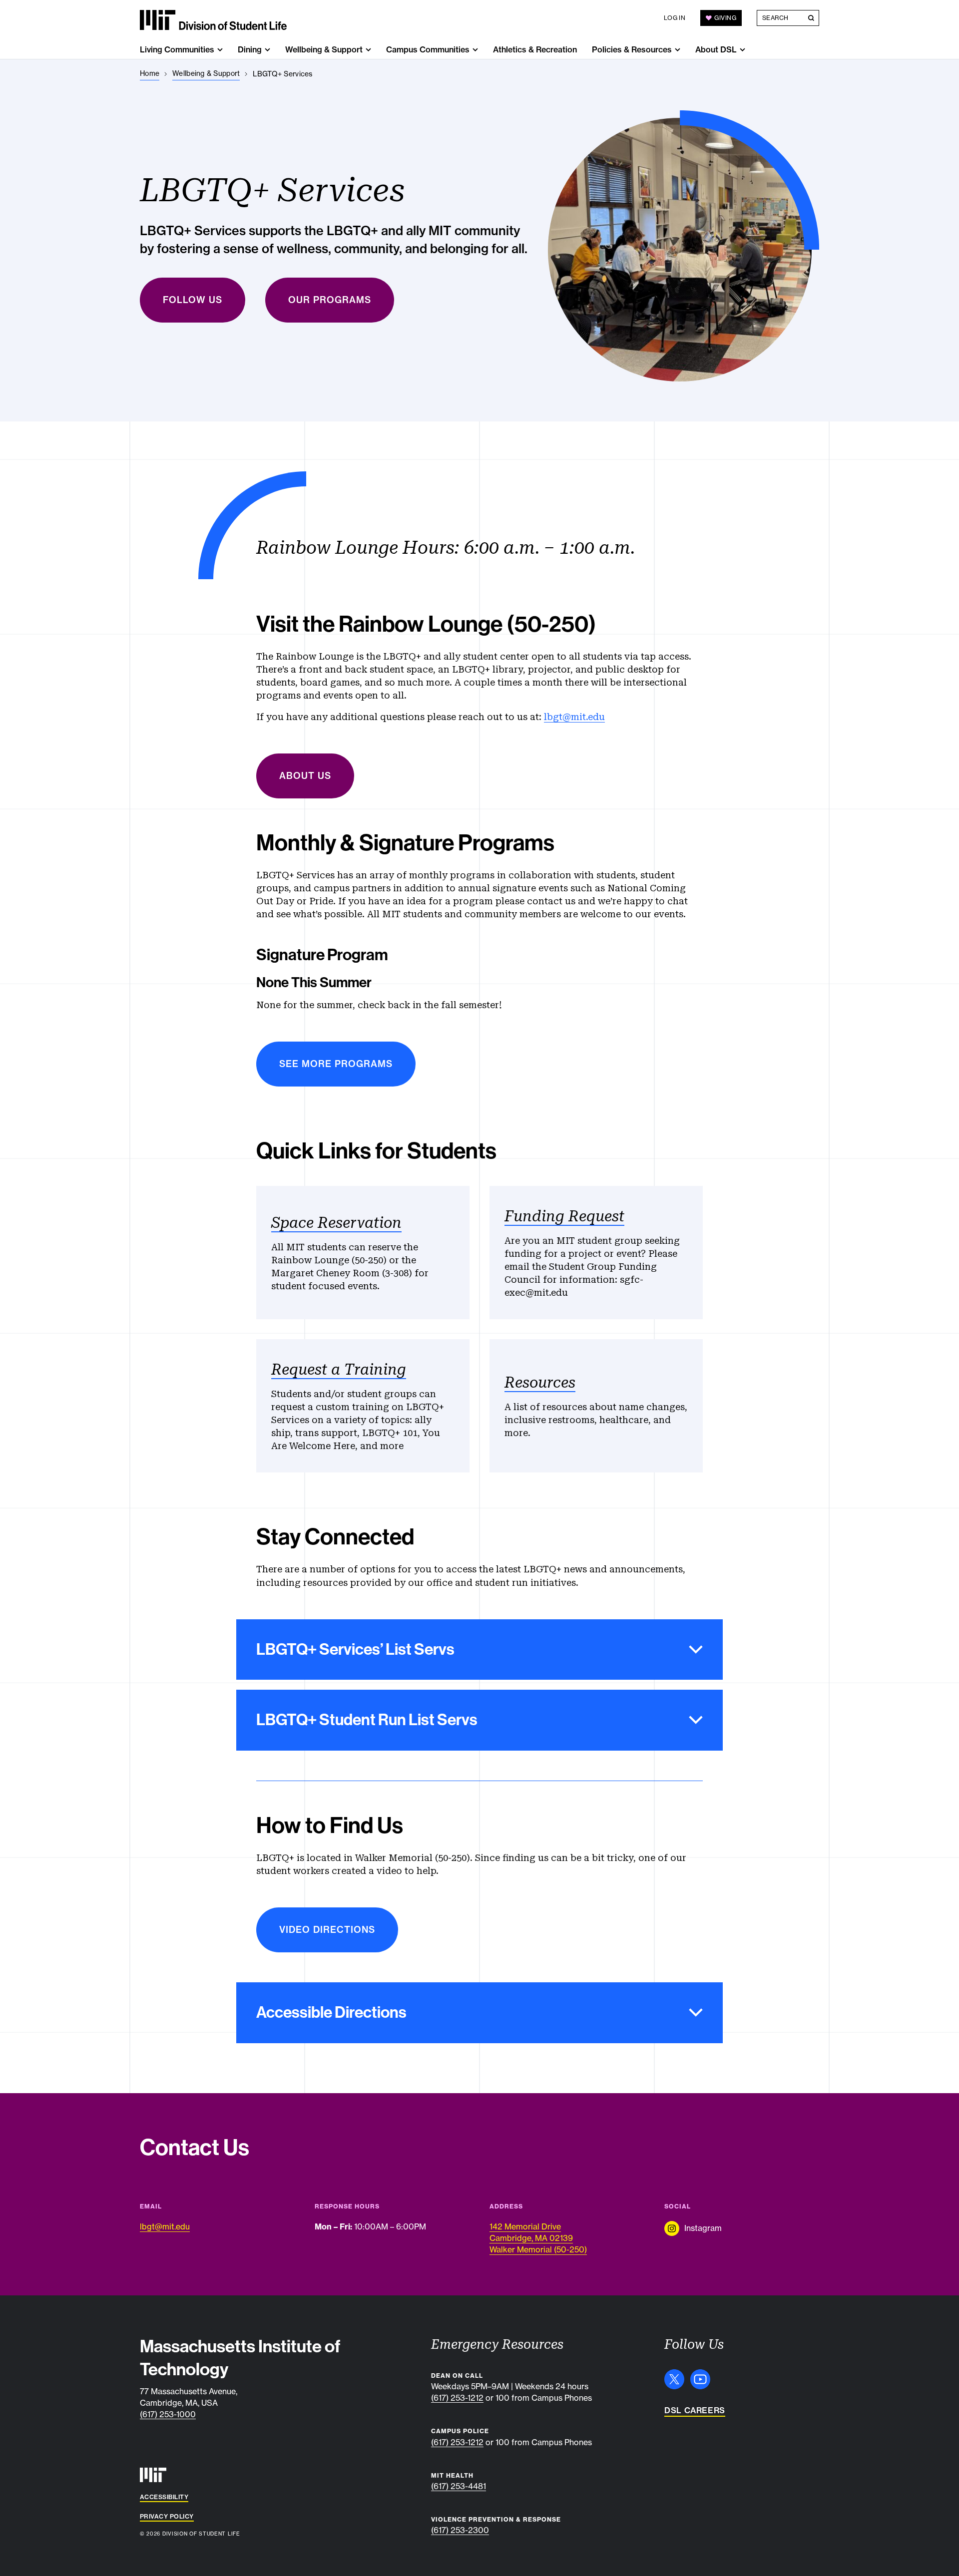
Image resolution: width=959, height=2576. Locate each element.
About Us (305, 776)
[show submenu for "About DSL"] (742, 50)
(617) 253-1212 (457, 2398)
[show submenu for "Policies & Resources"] (678, 50)
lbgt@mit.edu (574, 717)
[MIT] (153, 2475)
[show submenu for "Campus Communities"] (475, 50)
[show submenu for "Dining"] (267, 50)
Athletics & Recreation (535, 49)
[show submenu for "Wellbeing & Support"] (368, 50)
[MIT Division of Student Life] (213, 20)
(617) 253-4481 (459, 2486)
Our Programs (330, 300)
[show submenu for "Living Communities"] (220, 50)
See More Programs (336, 1064)
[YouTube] (700, 2379)
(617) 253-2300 (460, 2530)
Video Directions (327, 1930)
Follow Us (193, 300)
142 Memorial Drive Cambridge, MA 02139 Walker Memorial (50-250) (538, 2238)
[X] (674, 2379)
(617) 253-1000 (168, 2414)
